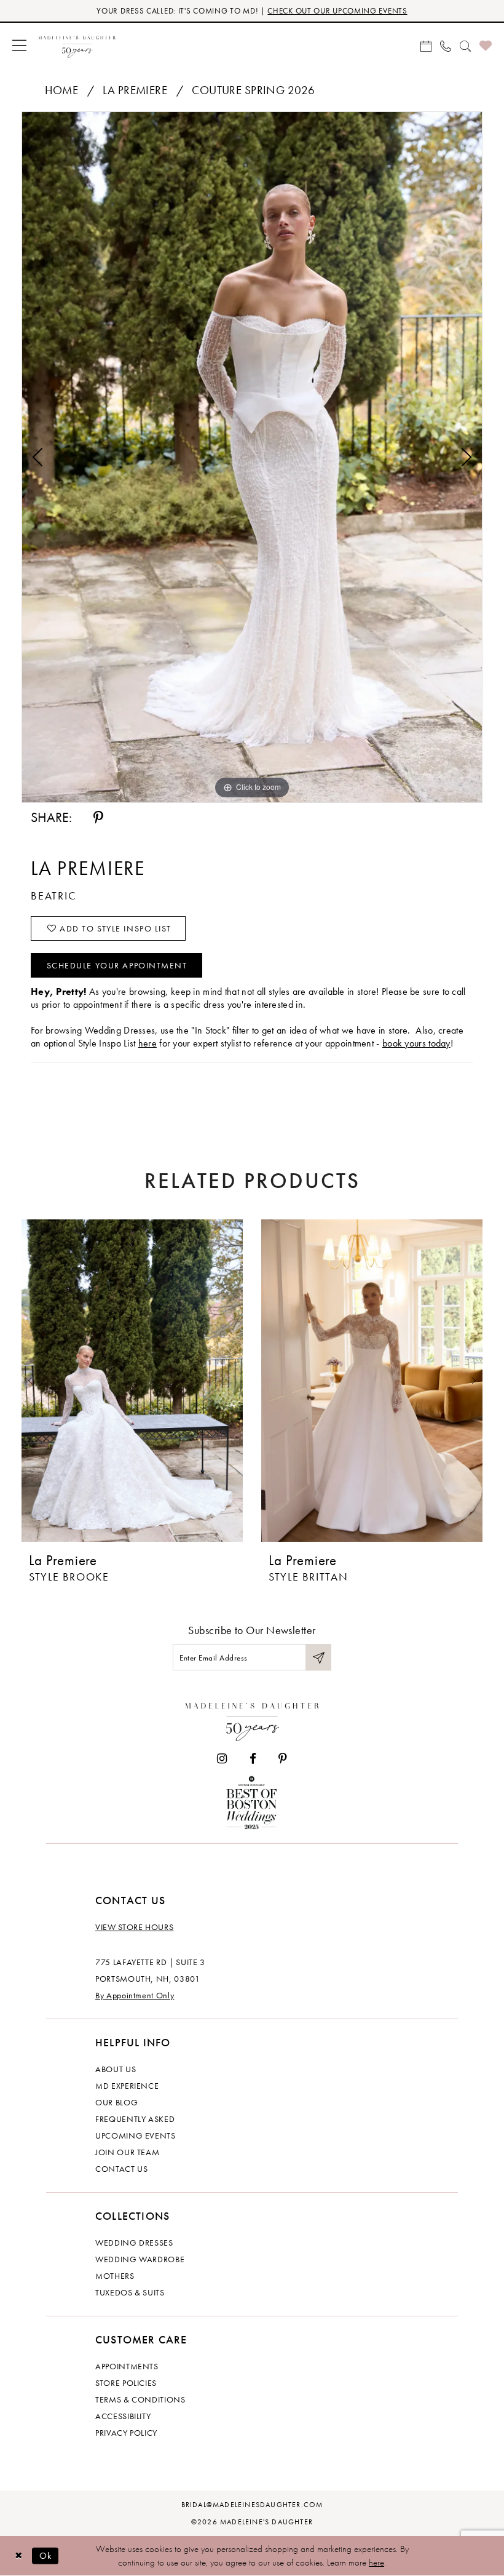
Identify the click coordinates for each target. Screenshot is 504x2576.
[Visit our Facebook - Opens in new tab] (253, 1759)
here (148, 1043)
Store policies (126, 2383)
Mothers (115, 2276)
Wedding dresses (134, 2243)
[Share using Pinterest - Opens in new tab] (98, 818)
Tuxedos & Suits (130, 2292)
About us (116, 2069)
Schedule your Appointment (117, 965)
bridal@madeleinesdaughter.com (252, 2505)
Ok (46, 2555)
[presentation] (132, 1380)
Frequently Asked (135, 2119)
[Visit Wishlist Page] (486, 45)
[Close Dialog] (18, 2556)
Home (62, 90)
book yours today (416, 1043)
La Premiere (135, 90)
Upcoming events (136, 2135)
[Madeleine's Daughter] (252, 1719)
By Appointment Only (135, 1995)
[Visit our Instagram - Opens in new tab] (222, 1759)
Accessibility (123, 2416)
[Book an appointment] (426, 45)
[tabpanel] (252, 457)
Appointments (127, 2366)
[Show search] (465, 45)
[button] (19, 45)
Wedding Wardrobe (140, 2259)
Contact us (122, 2169)
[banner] (77, 45)
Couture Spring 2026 (253, 90)
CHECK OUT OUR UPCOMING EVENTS (337, 11)
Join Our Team (127, 2152)
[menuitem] (19, 45)
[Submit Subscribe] (318, 1657)
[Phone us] (446, 45)
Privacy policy (126, 2433)
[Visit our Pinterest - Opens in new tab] (283, 1759)
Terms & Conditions (140, 2399)
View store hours (134, 1927)
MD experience (127, 2086)
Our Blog (116, 2102)
